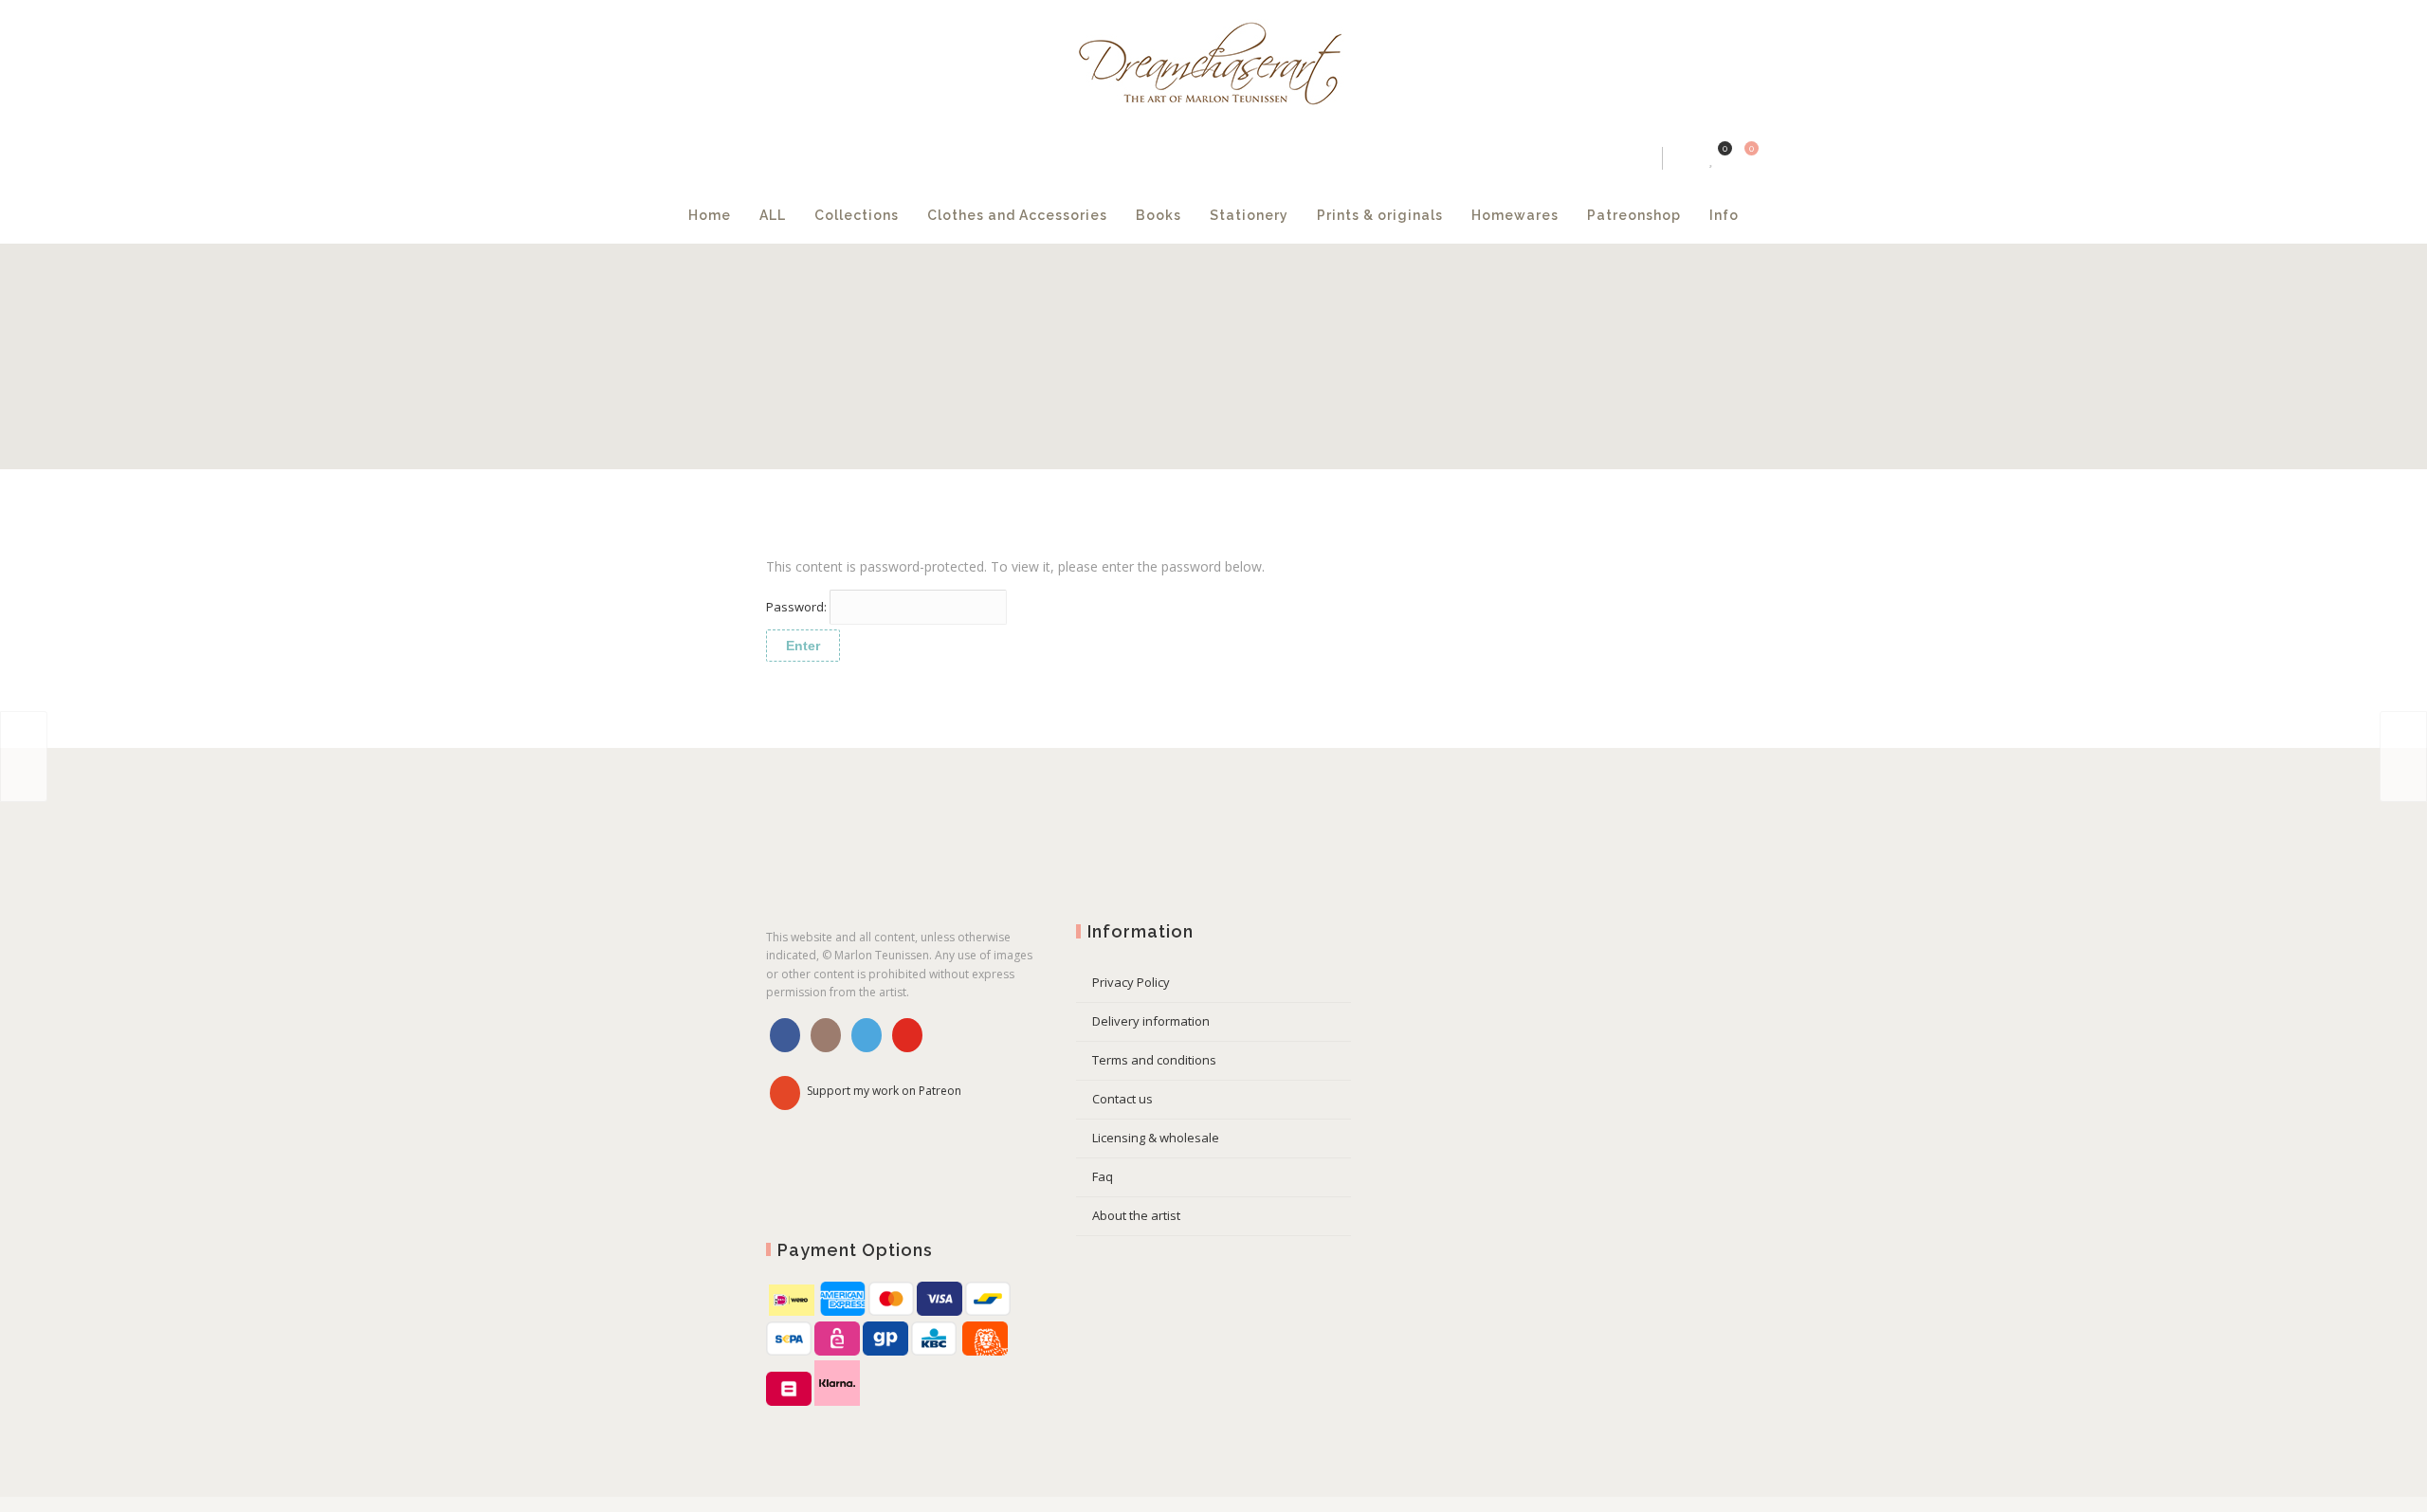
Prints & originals (1361, 226)
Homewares (1466, 215)
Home (813, 215)
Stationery (1260, 215)
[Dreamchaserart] (1213, 65)
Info (1675, 215)
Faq (1103, 1176)
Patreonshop (1585, 215)
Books (1170, 215)
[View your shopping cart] (1613, 158)
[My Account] (1555, 158)
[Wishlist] (1584, 158)
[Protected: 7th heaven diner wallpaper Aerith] (24, 756)
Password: (798, 607)
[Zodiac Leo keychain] (2403, 756)
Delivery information (1151, 1021)
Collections (960, 215)
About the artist (1136, 1215)
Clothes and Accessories (1075, 226)
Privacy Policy (1131, 982)
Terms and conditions (1154, 1060)
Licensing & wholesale (1156, 1138)
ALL (876, 215)
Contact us (1122, 1099)
